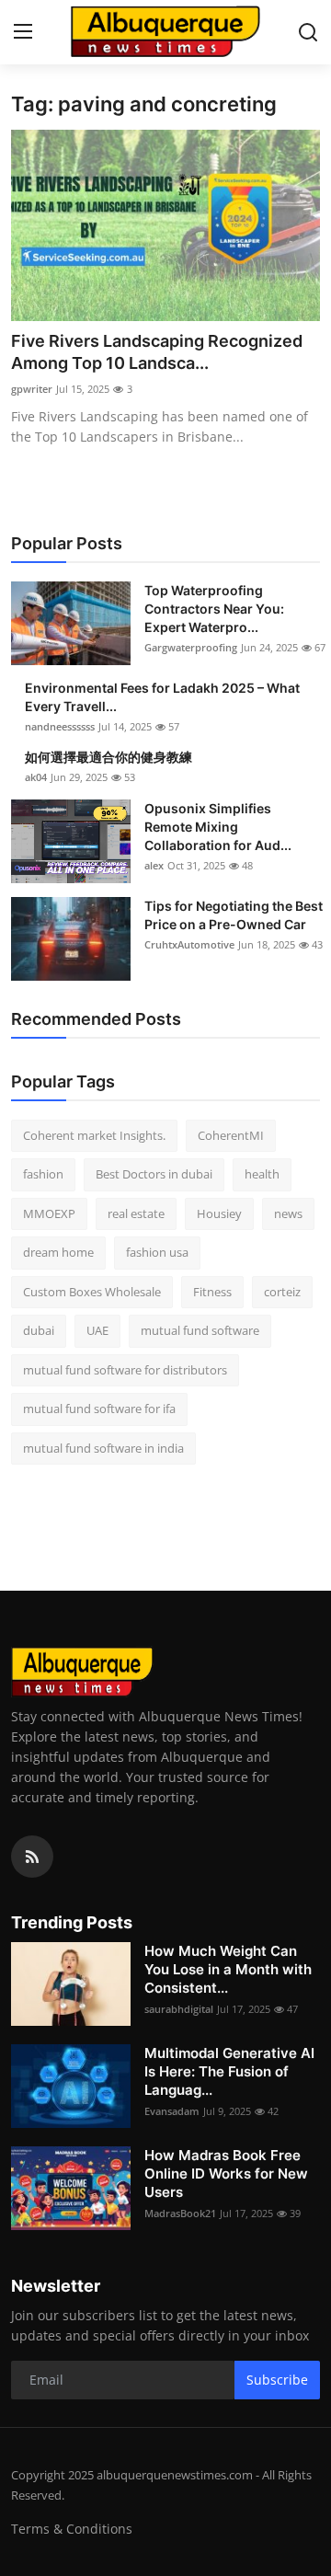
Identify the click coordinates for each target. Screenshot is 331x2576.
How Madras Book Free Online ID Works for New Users (226, 2173)
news (288, 1213)
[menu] (23, 32)
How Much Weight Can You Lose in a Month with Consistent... (228, 1969)
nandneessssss (60, 726)
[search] (308, 32)
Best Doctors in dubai (154, 1174)
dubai (39, 1330)
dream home (58, 1252)
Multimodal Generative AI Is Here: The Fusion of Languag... (229, 2071)
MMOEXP (49, 1213)
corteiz (282, 1292)
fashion (43, 1174)
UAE (97, 1330)
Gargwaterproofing (191, 647)
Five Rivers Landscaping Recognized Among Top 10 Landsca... (157, 352)
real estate (136, 1213)
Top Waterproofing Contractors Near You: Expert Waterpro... (214, 609)
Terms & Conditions (72, 2529)
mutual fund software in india (103, 1448)
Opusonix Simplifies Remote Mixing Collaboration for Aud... (218, 827)
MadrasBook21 (180, 2213)
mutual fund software (200, 1330)
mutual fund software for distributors (125, 1370)
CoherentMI (231, 1135)
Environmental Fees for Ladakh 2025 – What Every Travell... (162, 697)
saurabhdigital (179, 2009)
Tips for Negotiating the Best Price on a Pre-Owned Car (234, 915)
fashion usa (157, 1252)
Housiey (219, 1213)
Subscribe (277, 2380)
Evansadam (172, 2111)
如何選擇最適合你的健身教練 (108, 757)
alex (154, 865)
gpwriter (32, 389)
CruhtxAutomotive (189, 944)
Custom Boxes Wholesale (92, 1292)
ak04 (36, 777)
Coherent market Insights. (94, 1135)
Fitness (212, 1292)
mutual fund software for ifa (99, 1409)
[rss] (32, 1857)
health (262, 1174)
